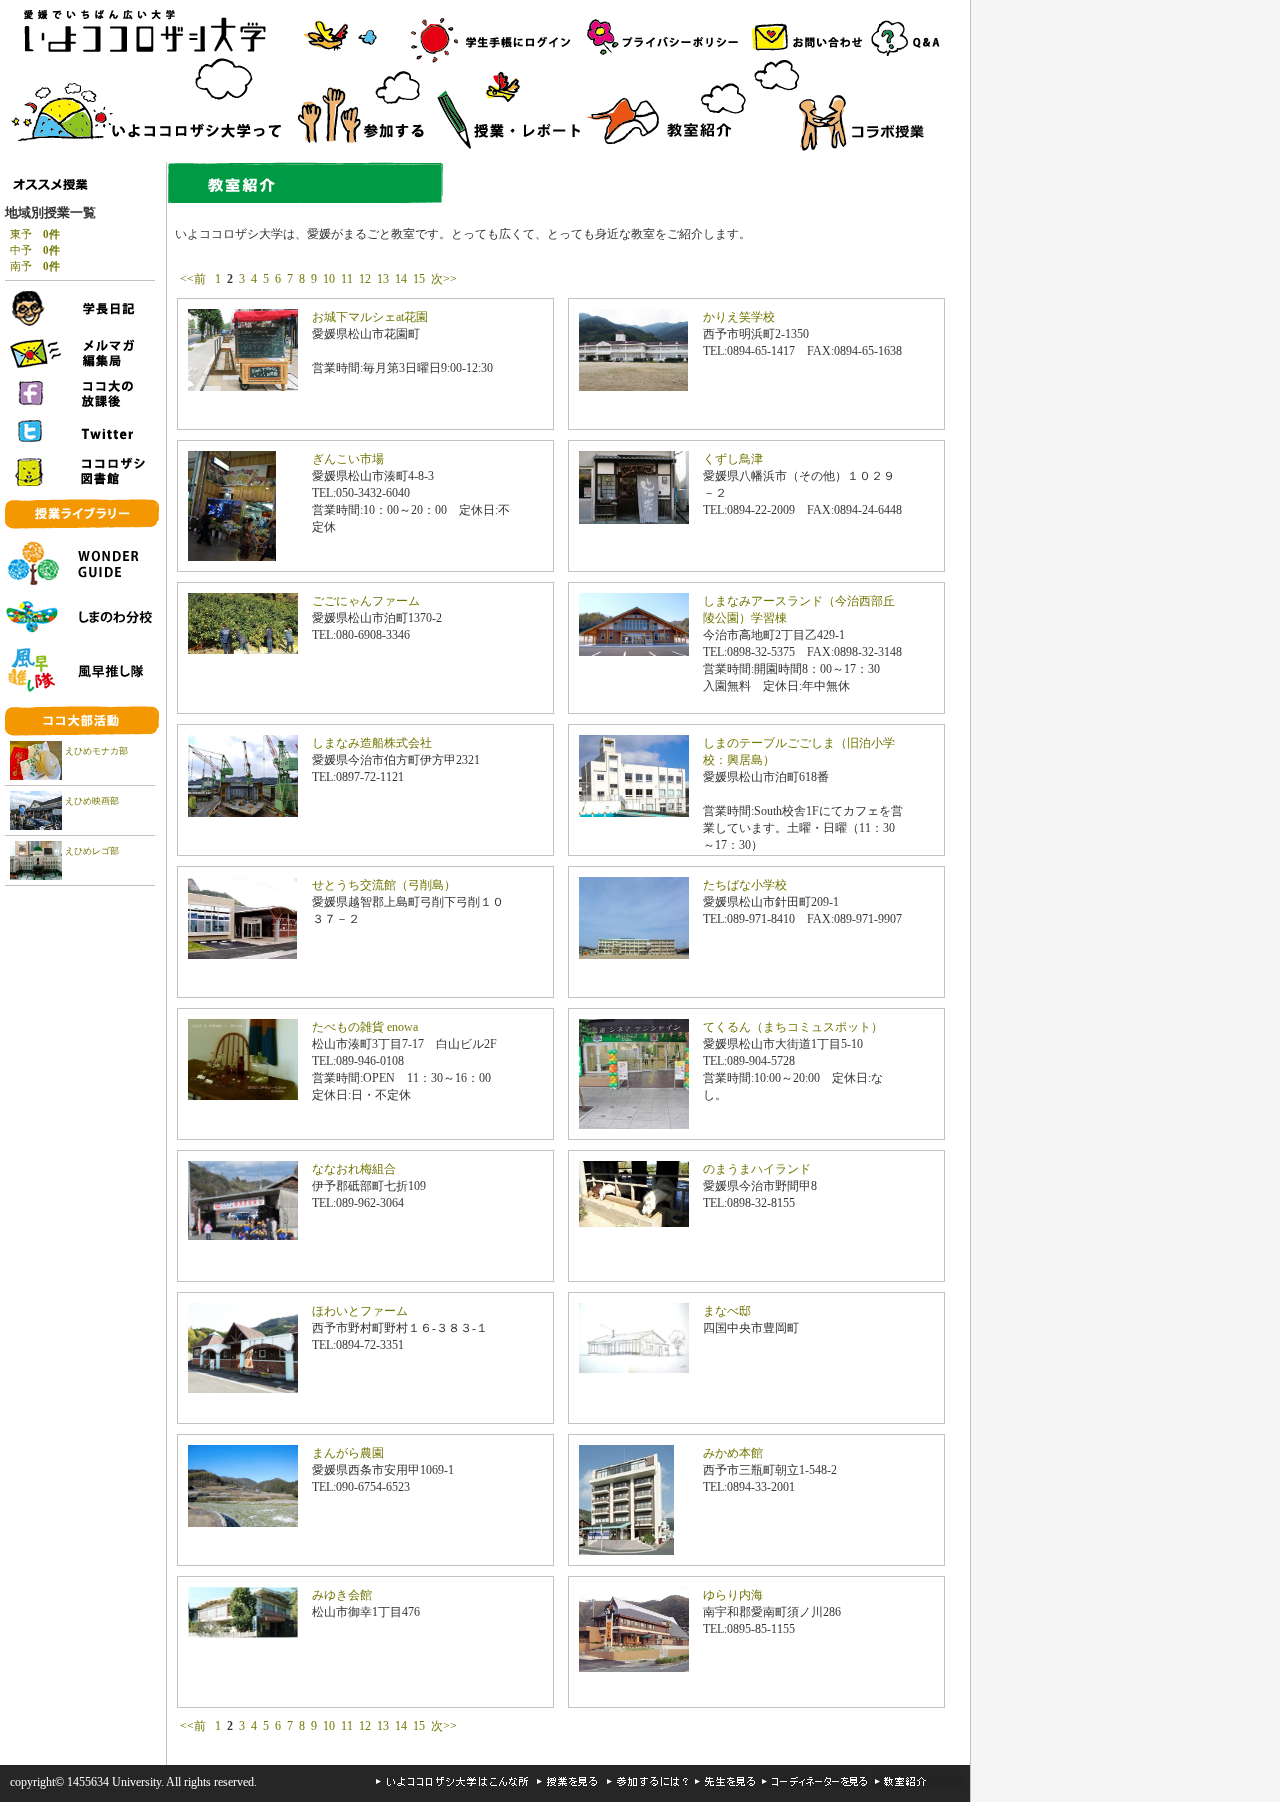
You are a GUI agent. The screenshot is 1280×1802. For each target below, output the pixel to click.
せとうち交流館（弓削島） (384, 885)
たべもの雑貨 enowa (365, 1027)
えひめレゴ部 (92, 851)
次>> (444, 279)
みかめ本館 (733, 1453)
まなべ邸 (727, 1311)
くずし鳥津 (733, 459)
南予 (35, 266)
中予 (35, 250)
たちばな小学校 (745, 885)
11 (347, 279)
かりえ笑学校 (739, 317)
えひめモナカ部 (96, 751)
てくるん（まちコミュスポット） (793, 1027)
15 (419, 279)
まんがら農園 (348, 1453)
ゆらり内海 (733, 1595)
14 (401, 279)
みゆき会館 (342, 1595)
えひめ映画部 (92, 801)
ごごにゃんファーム (366, 601)
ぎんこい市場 (348, 459)
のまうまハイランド (757, 1169)
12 (365, 279)
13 (383, 279)
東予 (35, 234)
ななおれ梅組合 (354, 1169)
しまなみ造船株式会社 (372, 743)
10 (329, 279)
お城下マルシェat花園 (370, 317)
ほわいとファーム (360, 1311)
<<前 (194, 279)
